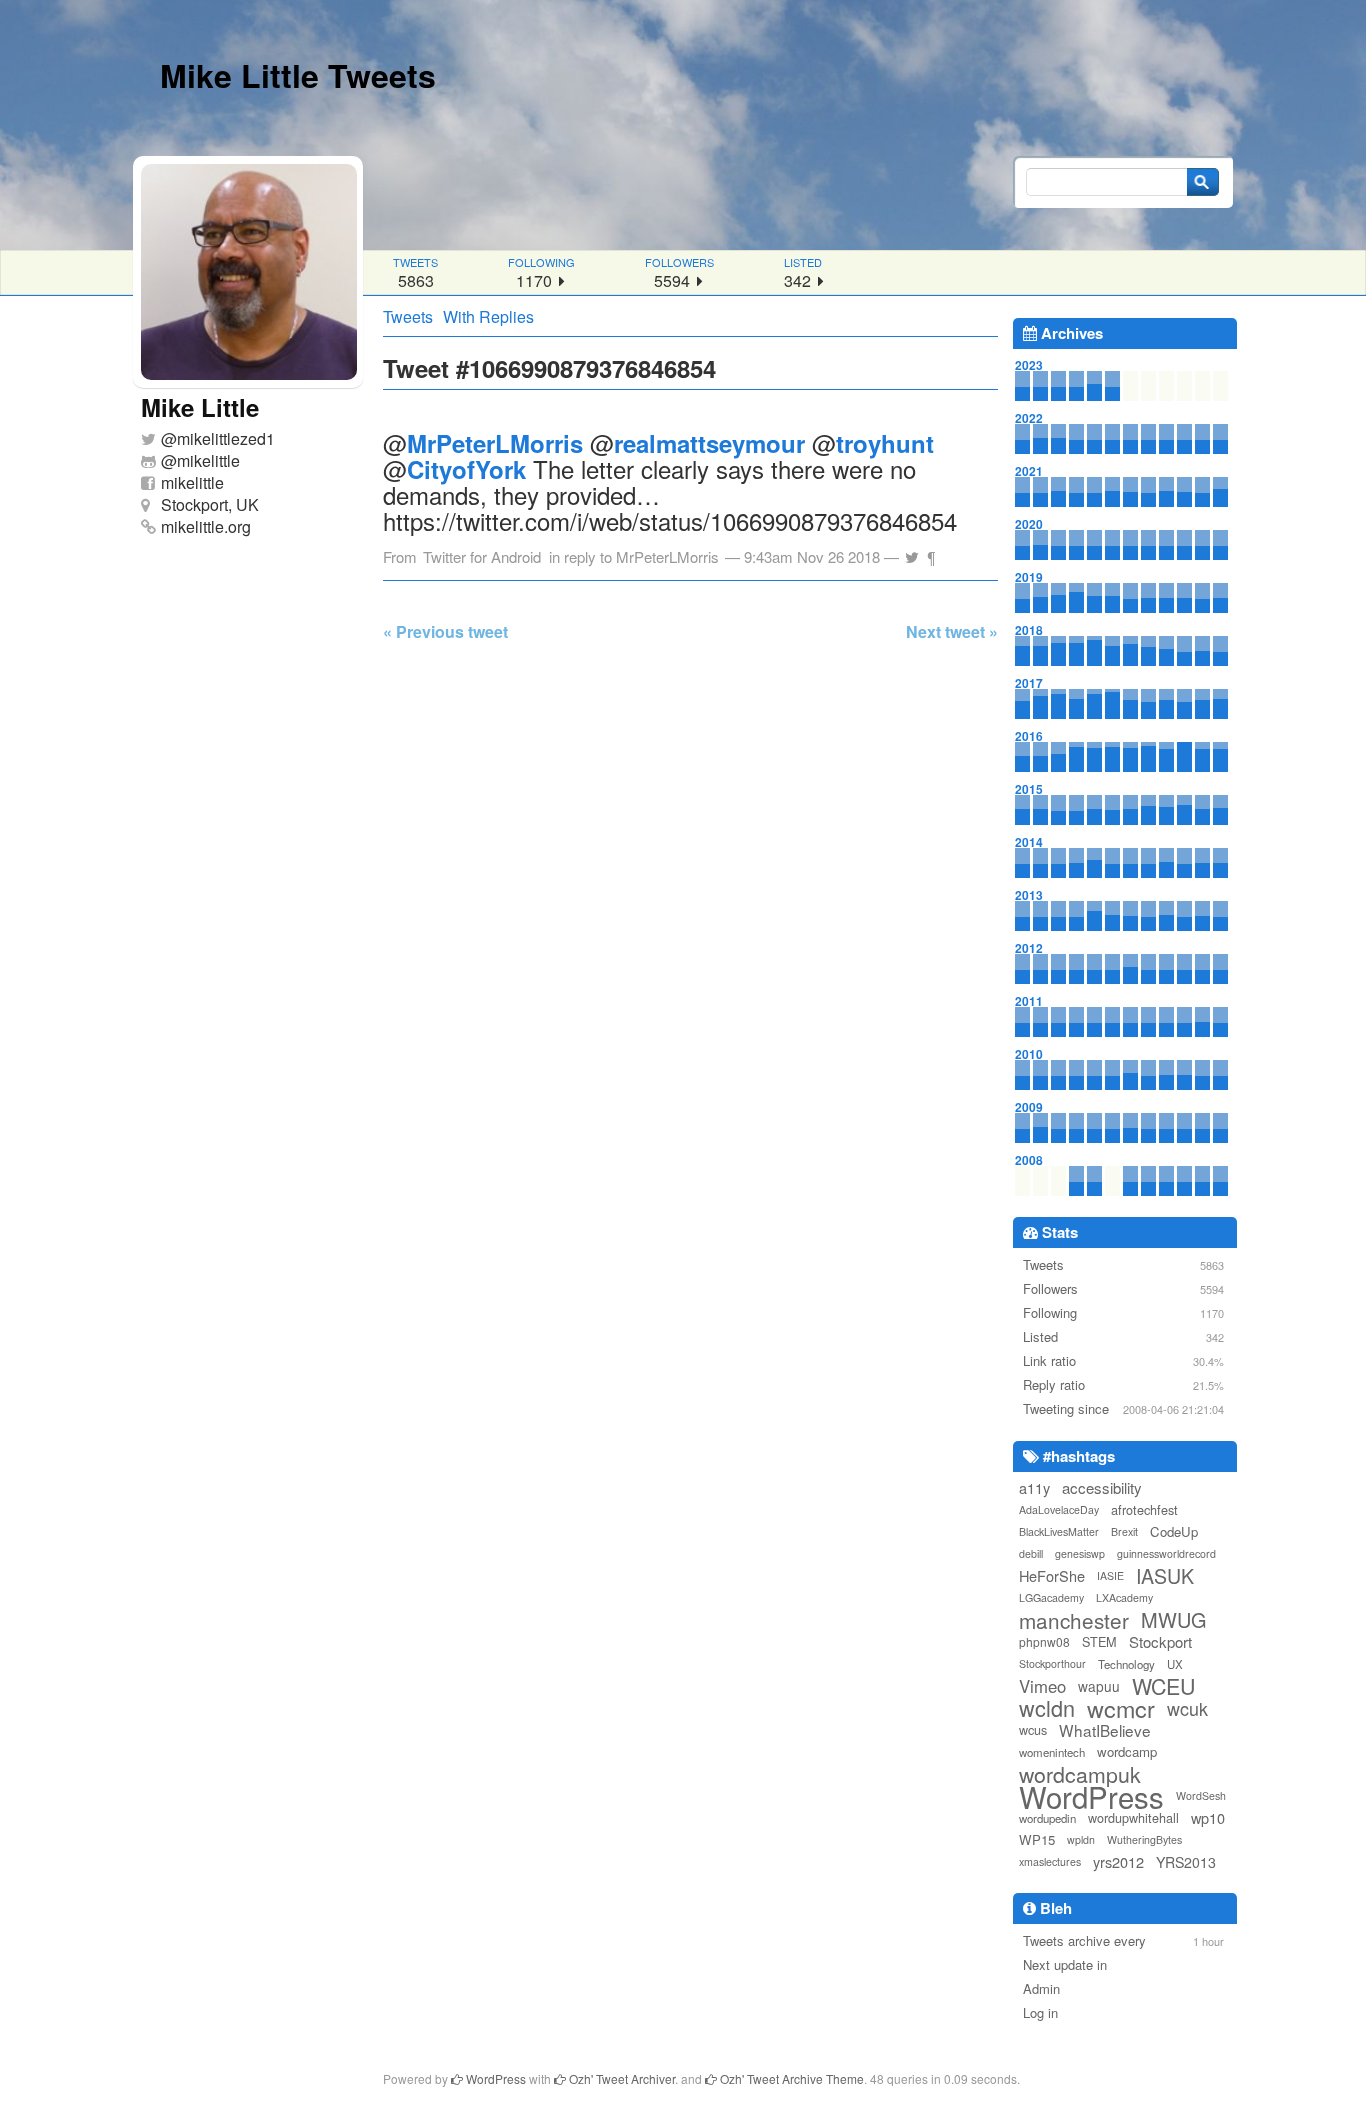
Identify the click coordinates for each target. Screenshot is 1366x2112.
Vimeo (1042, 1686)
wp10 (1208, 1817)
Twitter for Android (482, 556)
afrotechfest (1144, 1509)
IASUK (1165, 1576)
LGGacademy (1051, 1597)
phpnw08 (1044, 1641)
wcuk (1187, 1708)
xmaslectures (1050, 1861)
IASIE (1110, 1575)
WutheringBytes (1144, 1839)
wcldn (1047, 1708)
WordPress (1091, 1796)
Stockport (1160, 1641)
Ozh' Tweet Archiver (620, 2078)
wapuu (1099, 1686)
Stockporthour (1052, 1663)
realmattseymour (709, 443)
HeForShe (1052, 1575)
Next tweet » (952, 631)
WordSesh (1201, 1795)
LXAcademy (1124, 1597)
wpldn (1081, 1839)
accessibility (1102, 1487)
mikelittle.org (206, 526)
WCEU (1163, 1686)
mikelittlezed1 (226, 438)
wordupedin (1047, 1818)
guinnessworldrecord (1166, 1553)
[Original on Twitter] (912, 551)
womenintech (1052, 1752)
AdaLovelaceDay (1059, 1509)
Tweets (408, 316)
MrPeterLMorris (495, 443)
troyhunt (885, 443)
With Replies (488, 316)
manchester (1074, 1620)
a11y (1034, 1487)
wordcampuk (1080, 1774)
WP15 (1037, 1839)
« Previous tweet (445, 631)
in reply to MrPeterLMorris (634, 556)
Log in (1040, 2012)
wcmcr (1121, 1708)
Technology (1126, 1664)
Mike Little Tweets (298, 75)
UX (1175, 1664)
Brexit (1124, 1531)
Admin (1041, 1988)
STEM (1099, 1641)
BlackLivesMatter (1059, 1531)
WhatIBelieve (1105, 1730)
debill (1031, 1553)
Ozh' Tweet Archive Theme (790, 2078)
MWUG (1174, 1620)
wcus (1033, 1729)
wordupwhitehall (1133, 1817)
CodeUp (1174, 1531)
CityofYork (466, 469)
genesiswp (1080, 1553)
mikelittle (208, 460)
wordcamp (1127, 1751)
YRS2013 (1186, 1862)
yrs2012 (1118, 1861)
